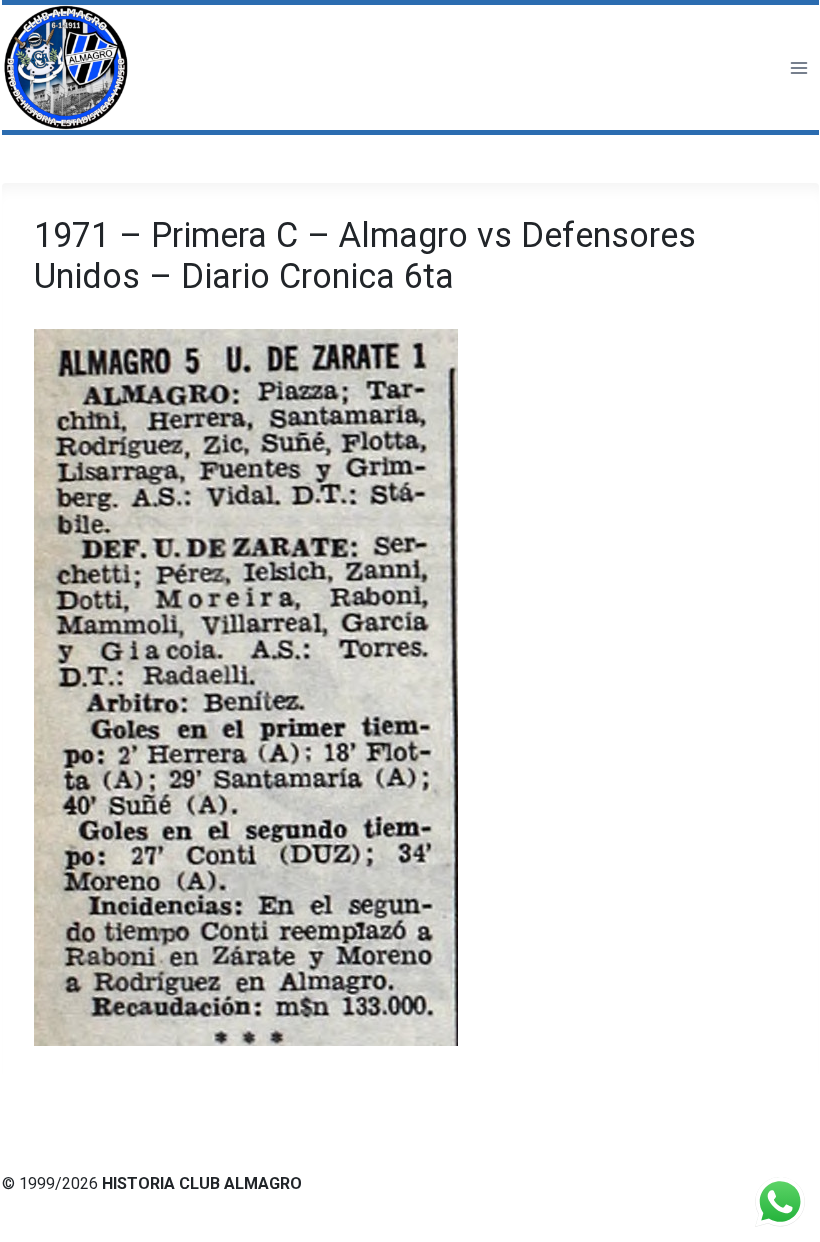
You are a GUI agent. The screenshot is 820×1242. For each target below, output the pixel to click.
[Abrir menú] (798, 67)
